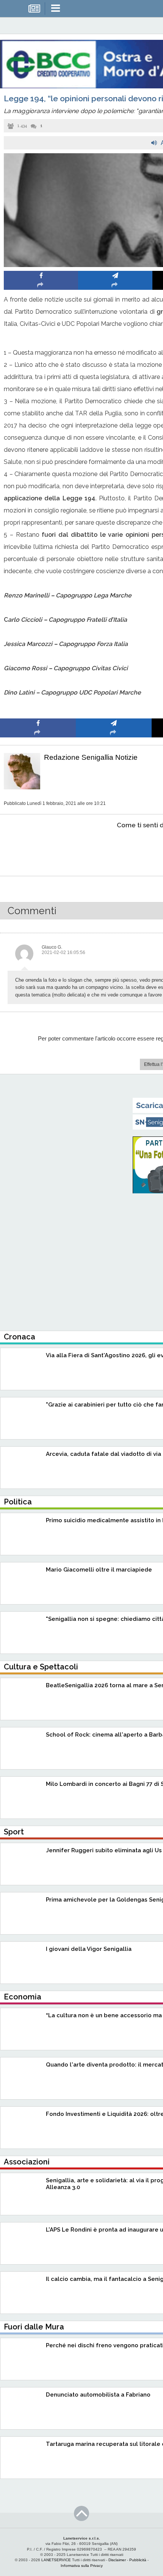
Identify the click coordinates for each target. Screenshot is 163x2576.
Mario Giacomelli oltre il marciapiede (99, 1570)
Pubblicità (138, 2560)
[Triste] (114, 848)
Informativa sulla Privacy (82, 2566)
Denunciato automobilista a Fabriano (98, 2395)
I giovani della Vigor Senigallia (89, 1949)
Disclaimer (117, 2560)
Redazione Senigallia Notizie (91, 757)
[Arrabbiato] (38, 848)
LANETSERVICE (56, 2560)
